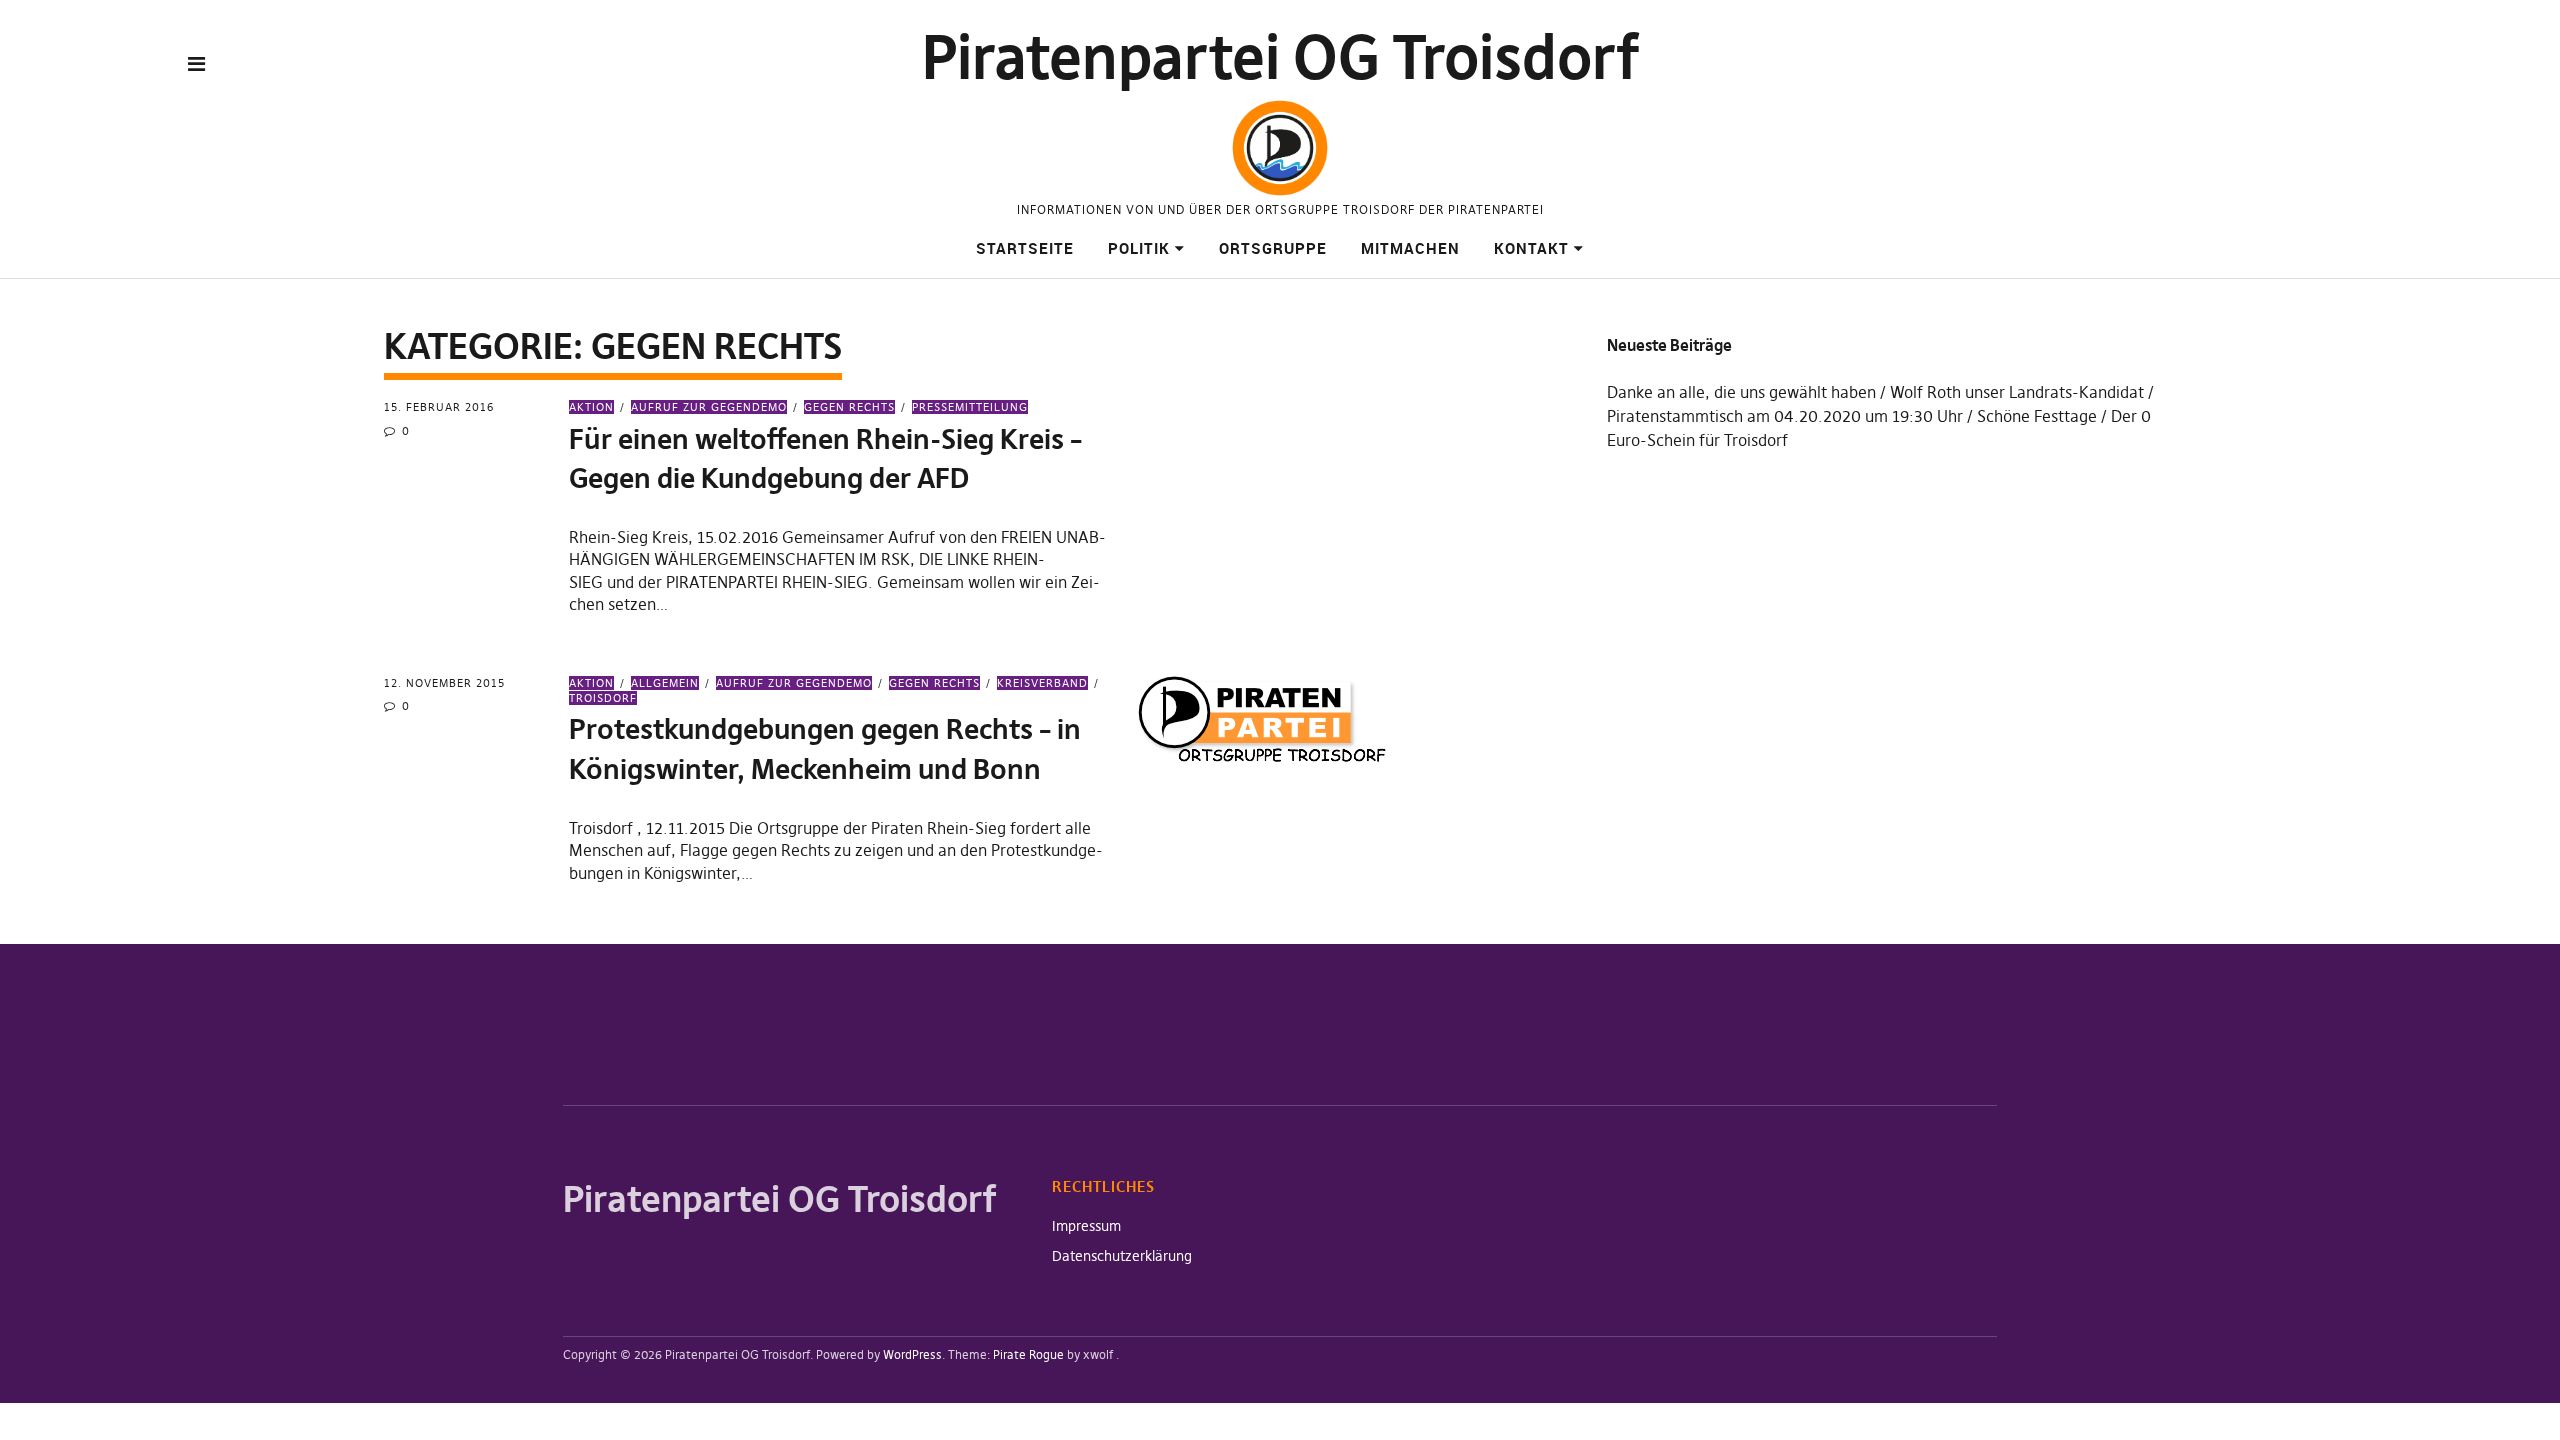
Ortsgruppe (1273, 248)
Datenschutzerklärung (1122, 1256)
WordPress (912, 1354)
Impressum (1086, 1226)
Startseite (1025, 248)
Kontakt (1531, 248)
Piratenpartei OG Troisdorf (1280, 57)
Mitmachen (1410, 248)
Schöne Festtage (2037, 416)
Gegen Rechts (849, 407)
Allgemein (665, 683)
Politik (1139, 248)
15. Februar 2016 (439, 407)
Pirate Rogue (1028, 1354)
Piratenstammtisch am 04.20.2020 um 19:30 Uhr (1785, 416)
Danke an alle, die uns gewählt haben (1741, 392)
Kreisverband (1042, 683)
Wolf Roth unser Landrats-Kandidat (2017, 392)
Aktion (591, 407)
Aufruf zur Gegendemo (709, 407)
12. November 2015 (444, 683)
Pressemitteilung (970, 407)
